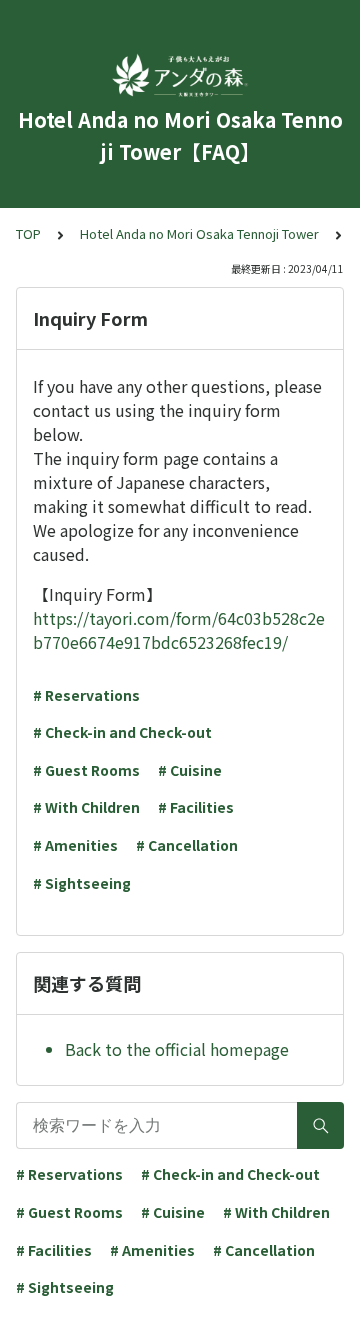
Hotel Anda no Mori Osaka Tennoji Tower (199, 233)
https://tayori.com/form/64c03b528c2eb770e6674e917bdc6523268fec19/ (179, 630)
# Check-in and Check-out (122, 732)
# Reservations (86, 695)
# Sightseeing (82, 883)
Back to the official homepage (177, 1049)
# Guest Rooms (86, 770)
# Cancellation (187, 845)
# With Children (86, 807)
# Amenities (75, 845)
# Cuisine (190, 770)
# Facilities (196, 807)
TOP (28, 233)
